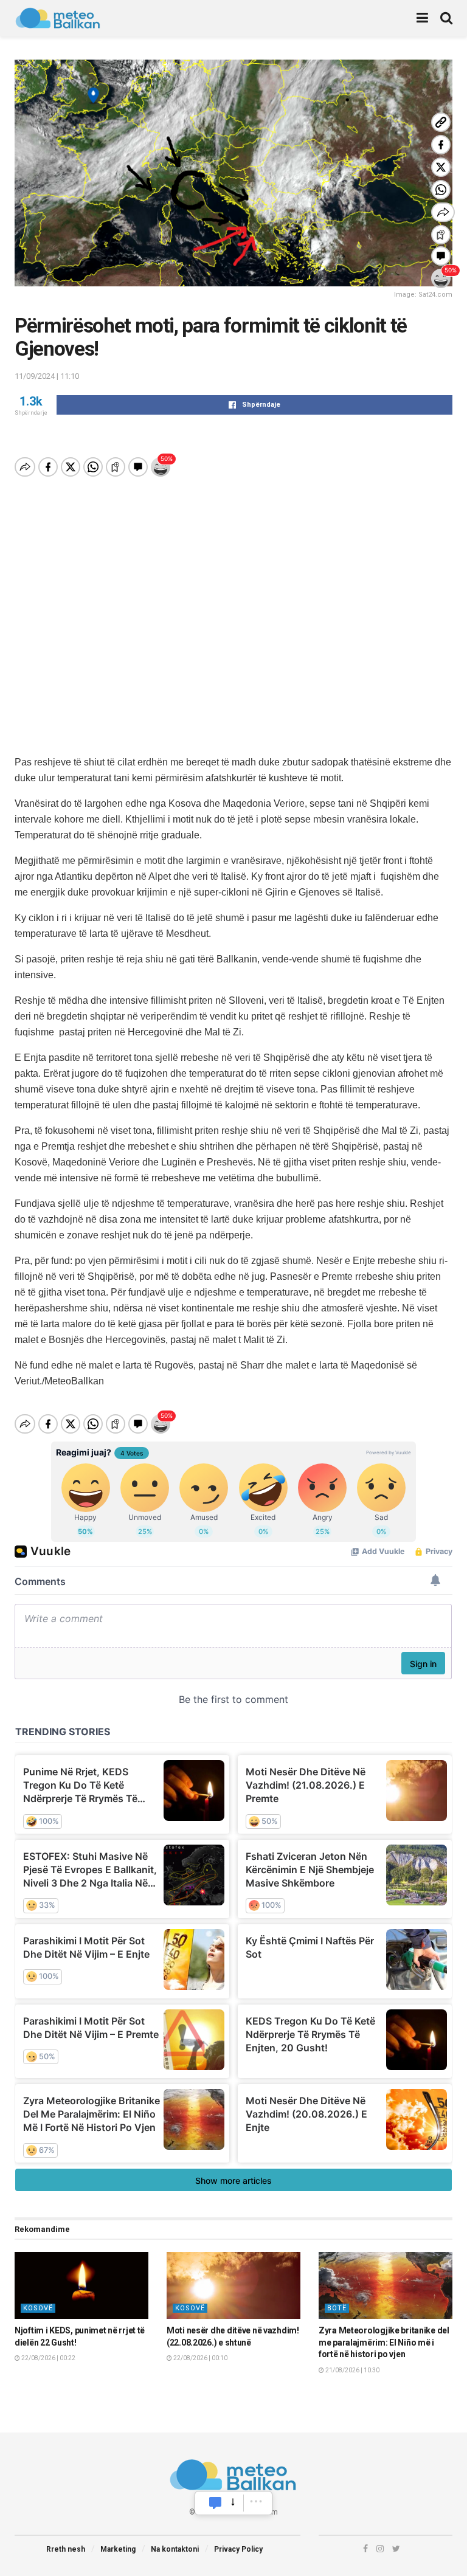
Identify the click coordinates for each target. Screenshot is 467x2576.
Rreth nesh (66, 2549)
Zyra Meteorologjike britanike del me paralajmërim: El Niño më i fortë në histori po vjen (384, 2342)
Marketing (118, 2549)
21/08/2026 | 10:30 (352, 2370)
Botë (337, 2308)
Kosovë (38, 2308)
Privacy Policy (238, 2549)
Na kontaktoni (175, 2549)
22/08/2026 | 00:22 (48, 2358)
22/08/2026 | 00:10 (200, 2358)
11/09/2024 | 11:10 (47, 376)
